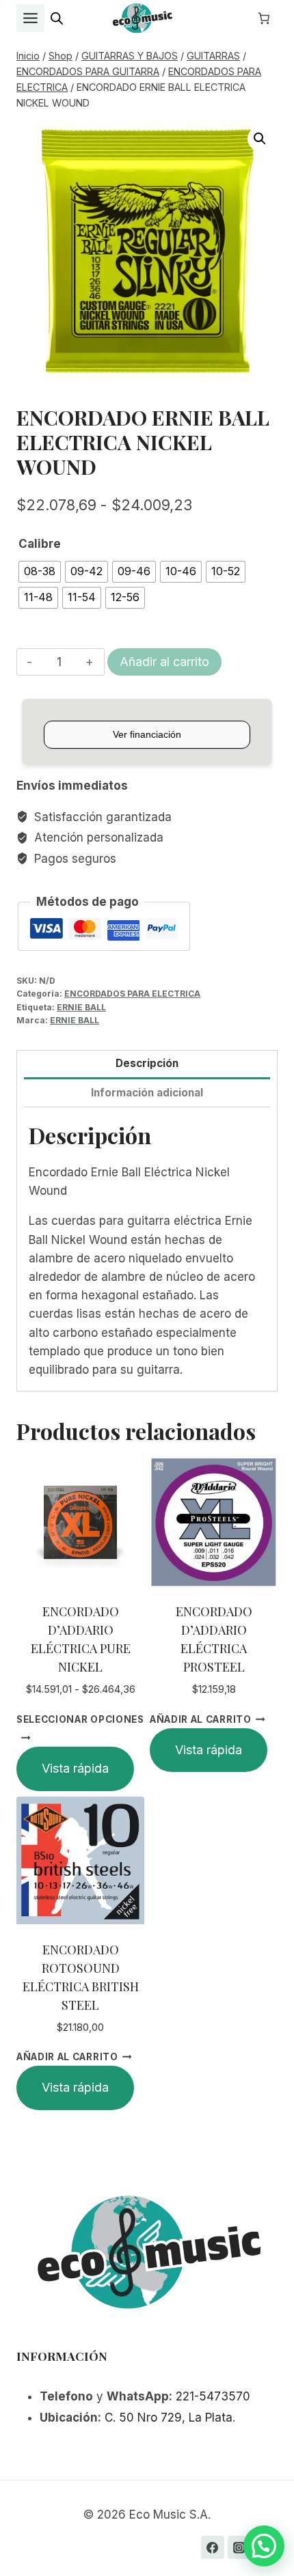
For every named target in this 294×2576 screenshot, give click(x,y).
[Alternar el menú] (30, 18)
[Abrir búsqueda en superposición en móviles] (57, 18)
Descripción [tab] (147, 1063)
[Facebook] (213, 2547)
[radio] (40, 572)
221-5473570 (213, 2396)
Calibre (40, 544)
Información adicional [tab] (147, 1093)
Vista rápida (75, 1768)
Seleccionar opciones (80, 1719)
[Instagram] (239, 2547)
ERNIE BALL (81, 1007)
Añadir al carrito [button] (201, 1719)
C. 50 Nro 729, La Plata (169, 2418)
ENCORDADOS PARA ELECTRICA (132, 994)
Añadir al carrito (164, 662)
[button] (260, 139)
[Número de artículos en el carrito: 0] (264, 18)
